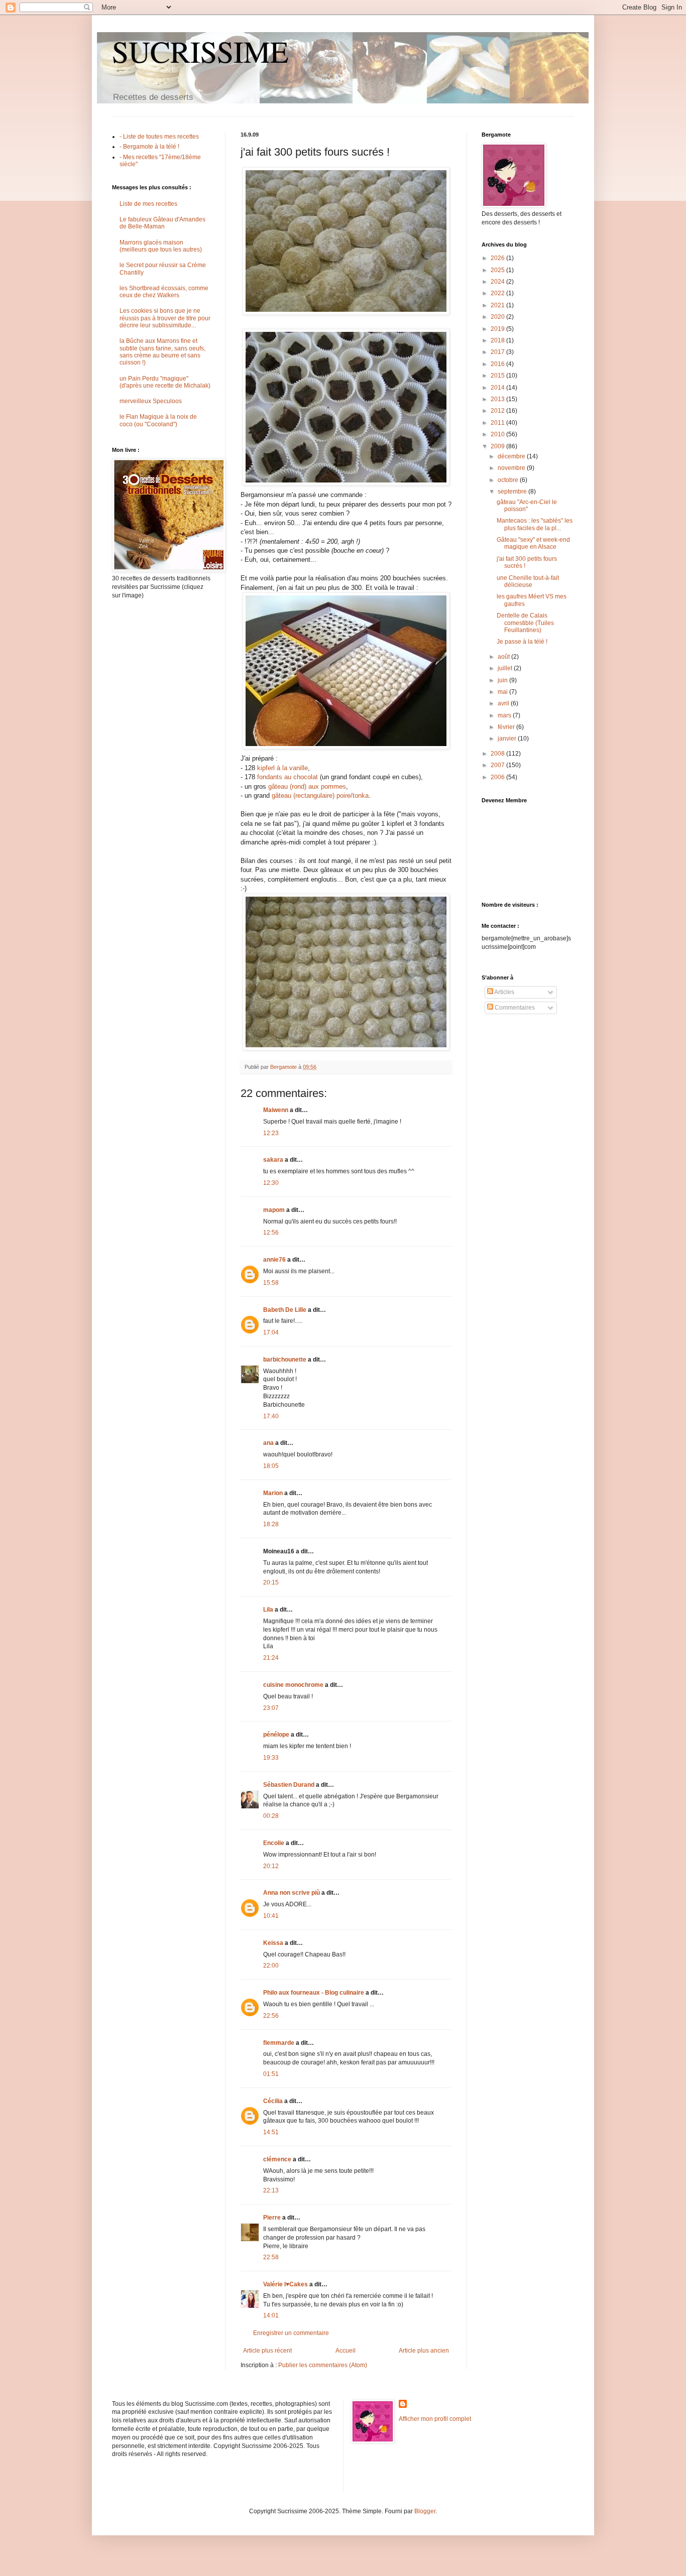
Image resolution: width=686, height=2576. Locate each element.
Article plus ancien (424, 2351)
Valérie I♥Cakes (285, 2284)
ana (268, 1443)
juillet (506, 668)
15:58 (271, 1283)
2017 (498, 352)
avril (504, 703)
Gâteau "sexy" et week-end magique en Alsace (533, 543)
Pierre (272, 2218)
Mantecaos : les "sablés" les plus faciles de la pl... (535, 524)
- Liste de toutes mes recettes (159, 137)
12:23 (271, 1133)
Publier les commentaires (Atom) (323, 2365)
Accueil (346, 2351)
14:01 (271, 2315)
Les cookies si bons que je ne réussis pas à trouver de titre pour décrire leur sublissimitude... (165, 318)
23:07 (271, 1708)
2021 (498, 305)
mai (503, 692)
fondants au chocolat (288, 777)
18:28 (271, 1524)
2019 (498, 329)
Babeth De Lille (285, 1310)
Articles (504, 992)
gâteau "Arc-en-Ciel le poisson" (527, 506)
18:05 (271, 1466)
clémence (277, 2159)
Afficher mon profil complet (435, 2419)
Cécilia (273, 2101)
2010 (498, 434)
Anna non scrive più (292, 1893)
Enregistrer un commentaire (291, 2333)
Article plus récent (267, 2351)
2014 (498, 388)
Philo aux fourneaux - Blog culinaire (314, 1993)
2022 (498, 293)
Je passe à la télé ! (522, 642)
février (507, 727)
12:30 (271, 1183)
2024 (498, 282)
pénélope (276, 1735)
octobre (509, 480)
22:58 (271, 2257)
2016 (498, 364)
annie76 (274, 1260)
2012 (498, 411)
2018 (498, 340)
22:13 (271, 2190)
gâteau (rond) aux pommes (307, 786)
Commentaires (514, 1008)
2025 (498, 270)
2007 (498, 765)
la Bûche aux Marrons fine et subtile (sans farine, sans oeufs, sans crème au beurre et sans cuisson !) (162, 352)
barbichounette (285, 1360)
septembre (513, 492)
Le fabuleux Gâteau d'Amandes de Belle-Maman (162, 223)
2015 (498, 376)
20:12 (271, 1866)
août (504, 657)
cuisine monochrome (293, 1685)
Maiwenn (276, 1110)
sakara (273, 1160)
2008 (498, 754)
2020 (498, 317)
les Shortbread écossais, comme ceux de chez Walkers (164, 292)
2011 (498, 423)
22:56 (271, 2016)
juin (503, 680)
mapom (274, 1210)
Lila (268, 1610)
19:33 (271, 1758)
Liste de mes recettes (148, 204)
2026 (498, 258)
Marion (273, 1493)
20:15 (271, 1582)
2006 (498, 777)
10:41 (271, 1916)
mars (505, 715)
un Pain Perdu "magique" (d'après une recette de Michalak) (165, 382)
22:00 (271, 1966)
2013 (498, 399)
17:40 (271, 1416)
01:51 (271, 2074)
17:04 (271, 1332)
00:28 (271, 1816)
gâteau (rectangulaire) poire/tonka (320, 795)
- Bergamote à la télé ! (149, 147)
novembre (512, 468)
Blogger (425, 2511)
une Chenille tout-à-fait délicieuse (528, 581)
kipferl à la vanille (282, 768)
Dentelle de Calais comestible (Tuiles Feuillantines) (525, 623)
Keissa (273, 1943)
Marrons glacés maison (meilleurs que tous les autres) (161, 246)
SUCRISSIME (200, 51)
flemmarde (279, 2043)
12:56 (271, 1233)
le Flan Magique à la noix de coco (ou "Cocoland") (158, 420)
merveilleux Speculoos (151, 401)
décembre (512, 456)
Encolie (274, 1843)
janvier (508, 739)
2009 (498, 446)
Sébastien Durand (289, 1785)
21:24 (271, 1658)
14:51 (271, 2132)
